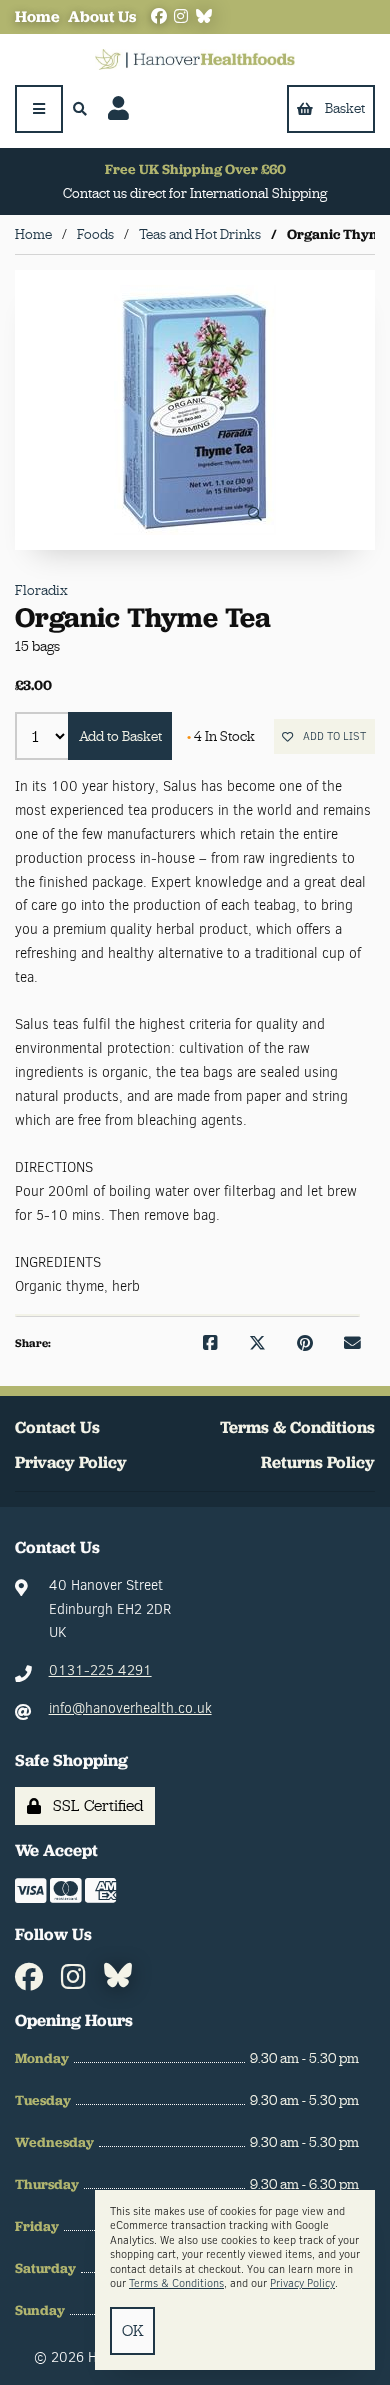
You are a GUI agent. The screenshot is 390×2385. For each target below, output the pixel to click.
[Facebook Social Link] (159, 17)
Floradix (41, 590)
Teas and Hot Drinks (200, 234)
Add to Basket (120, 736)
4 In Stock (221, 736)
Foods (95, 234)
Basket (345, 108)
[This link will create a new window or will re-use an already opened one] (210, 1344)
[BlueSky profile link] (204, 17)
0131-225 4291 (100, 1670)
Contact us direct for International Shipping (195, 193)
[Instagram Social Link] (181, 17)
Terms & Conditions (297, 1427)
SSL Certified (94, 1805)
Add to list (331, 736)
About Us (102, 16)
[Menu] (39, 109)
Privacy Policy (71, 1462)
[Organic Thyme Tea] (195, 410)
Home (37, 16)
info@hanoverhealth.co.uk (130, 1708)
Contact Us (57, 1427)
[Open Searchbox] (80, 109)
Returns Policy (318, 1462)
